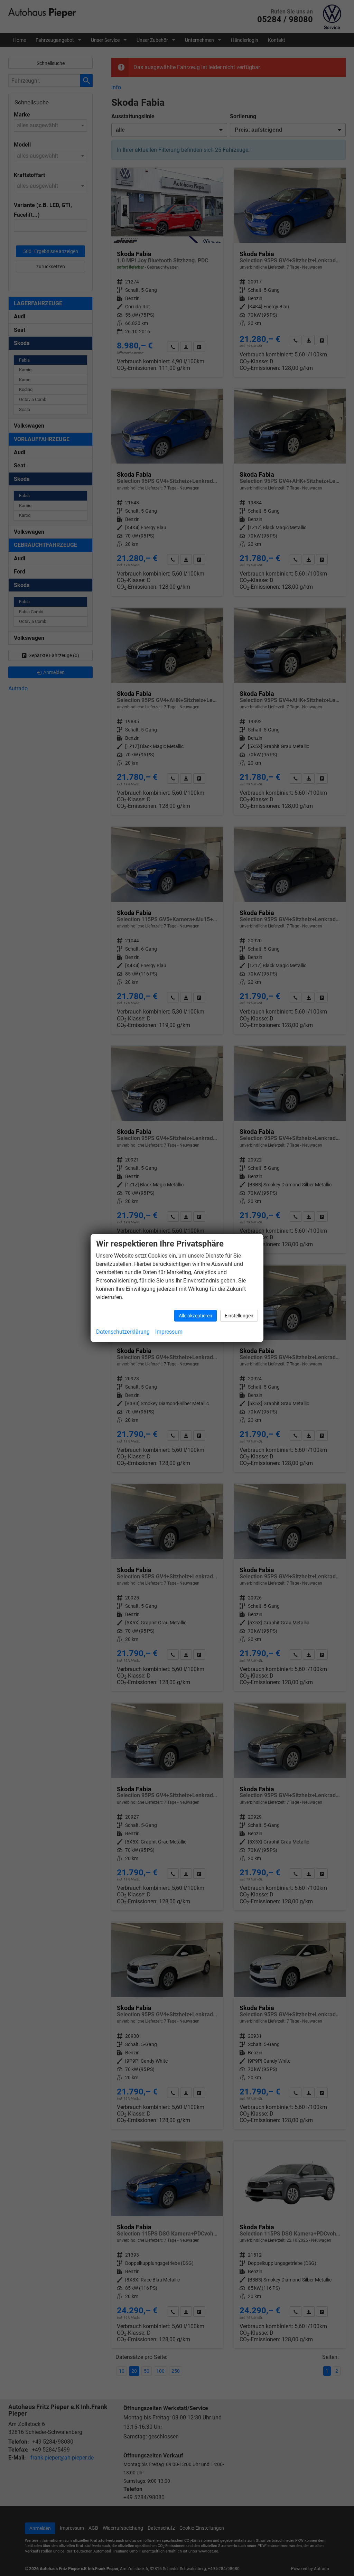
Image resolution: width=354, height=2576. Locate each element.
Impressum (169, 1332)
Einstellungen (239, 1316)
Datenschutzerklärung (123, 1332)
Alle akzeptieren (195, 1316)
